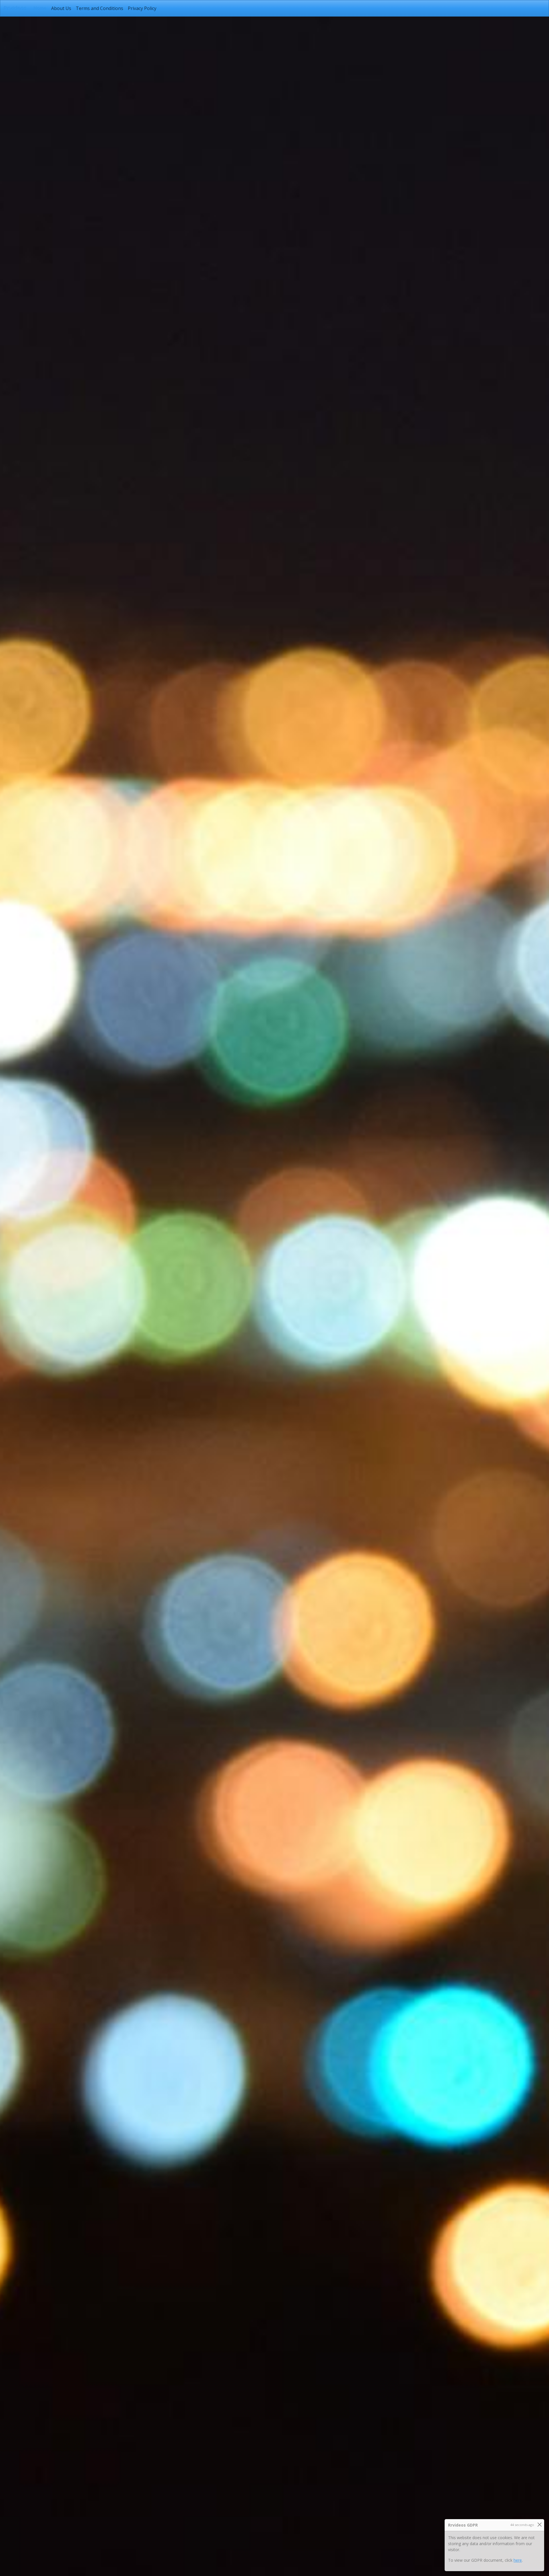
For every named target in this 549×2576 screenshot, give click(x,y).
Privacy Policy (142, 8)
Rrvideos (15, 8)
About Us (61, 8)
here (518, 2560)
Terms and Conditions (100, 8)
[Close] (539, 2524)
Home (41, 8)
